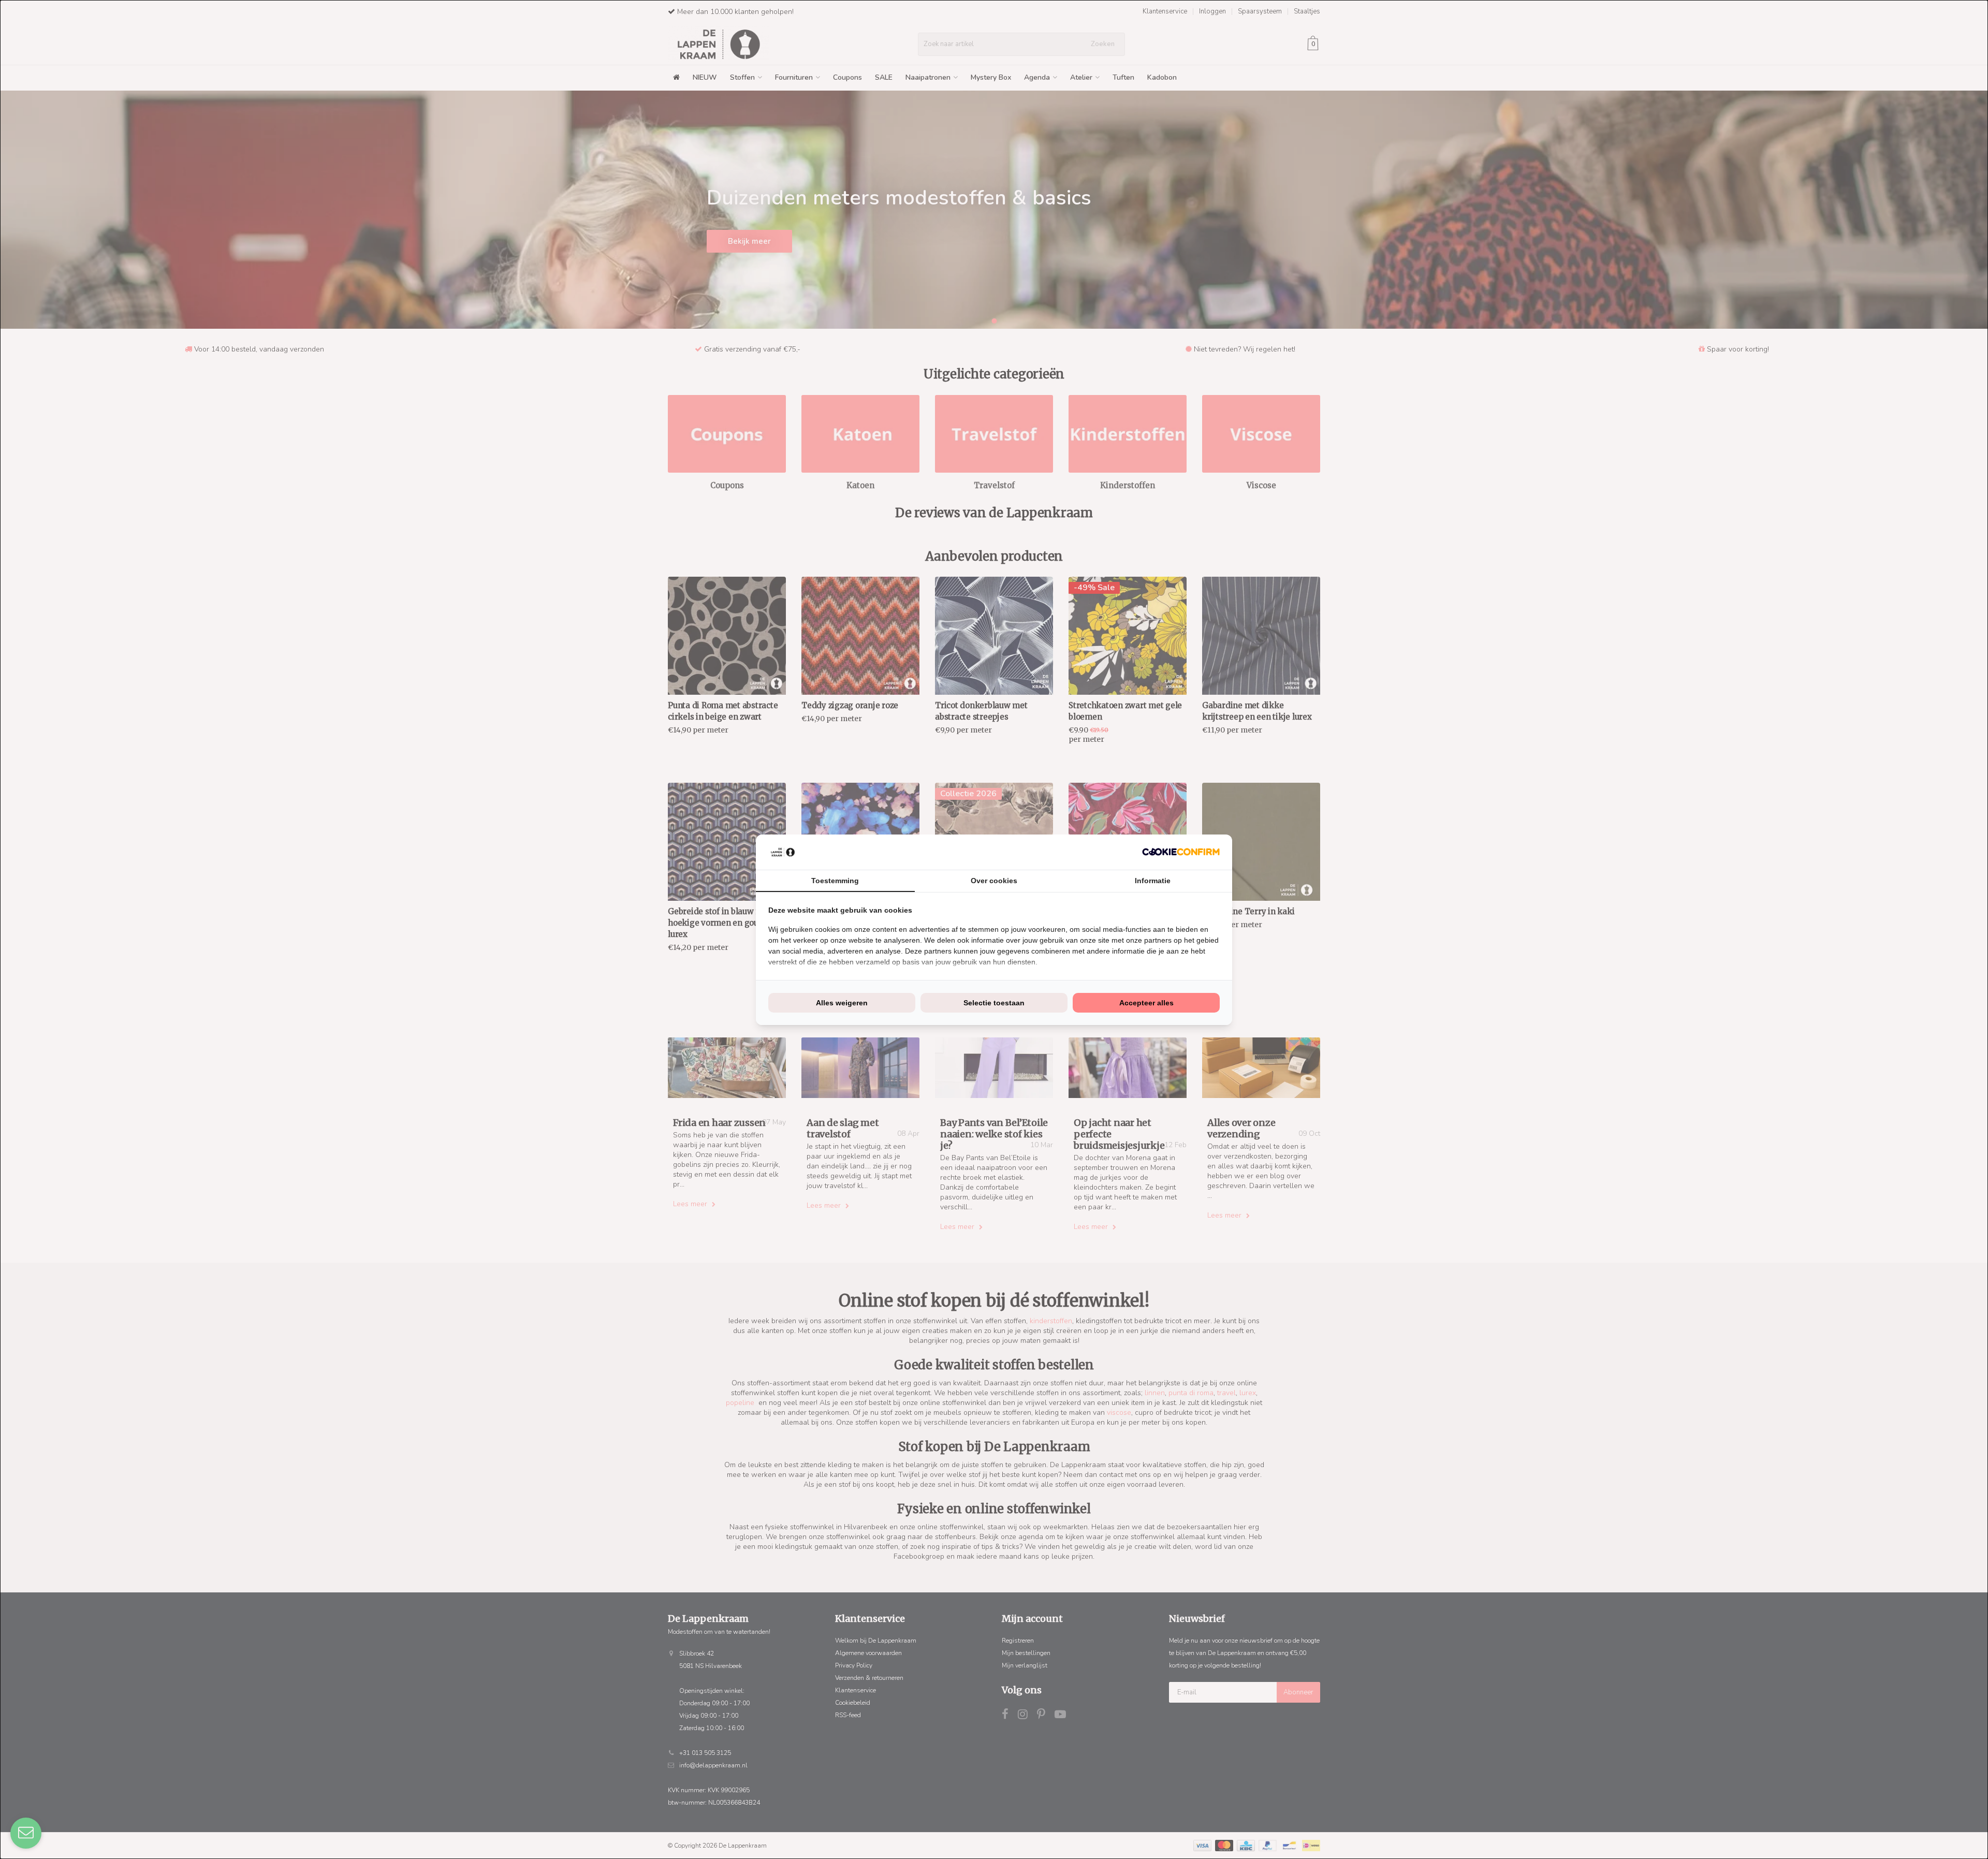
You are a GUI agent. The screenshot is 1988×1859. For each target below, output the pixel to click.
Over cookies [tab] (994, 881)
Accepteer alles (1146, 1003)
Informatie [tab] (1153, 881)
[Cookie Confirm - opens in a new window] (1181, 852)
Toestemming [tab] (835, 881)
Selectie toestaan (994, 1003)
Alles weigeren (842, 1003)
